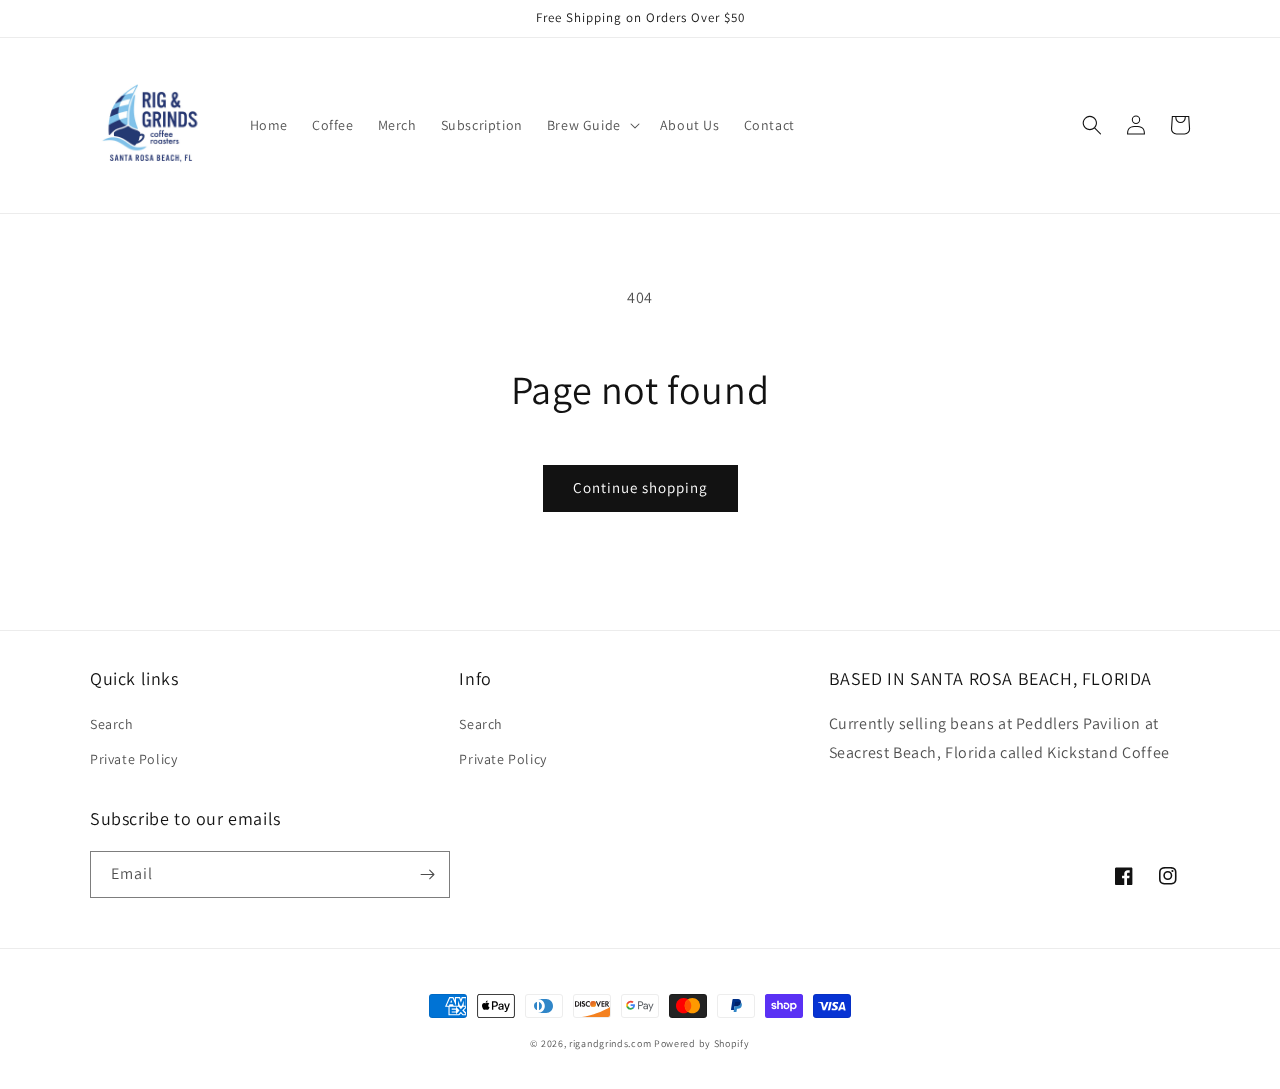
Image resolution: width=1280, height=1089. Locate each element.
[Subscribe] (427, 874)
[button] (591, 125)
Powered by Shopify (702, 1043)
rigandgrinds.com (610, 1043)
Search (112, 724)
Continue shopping (640, 487)
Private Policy (133, 759)
